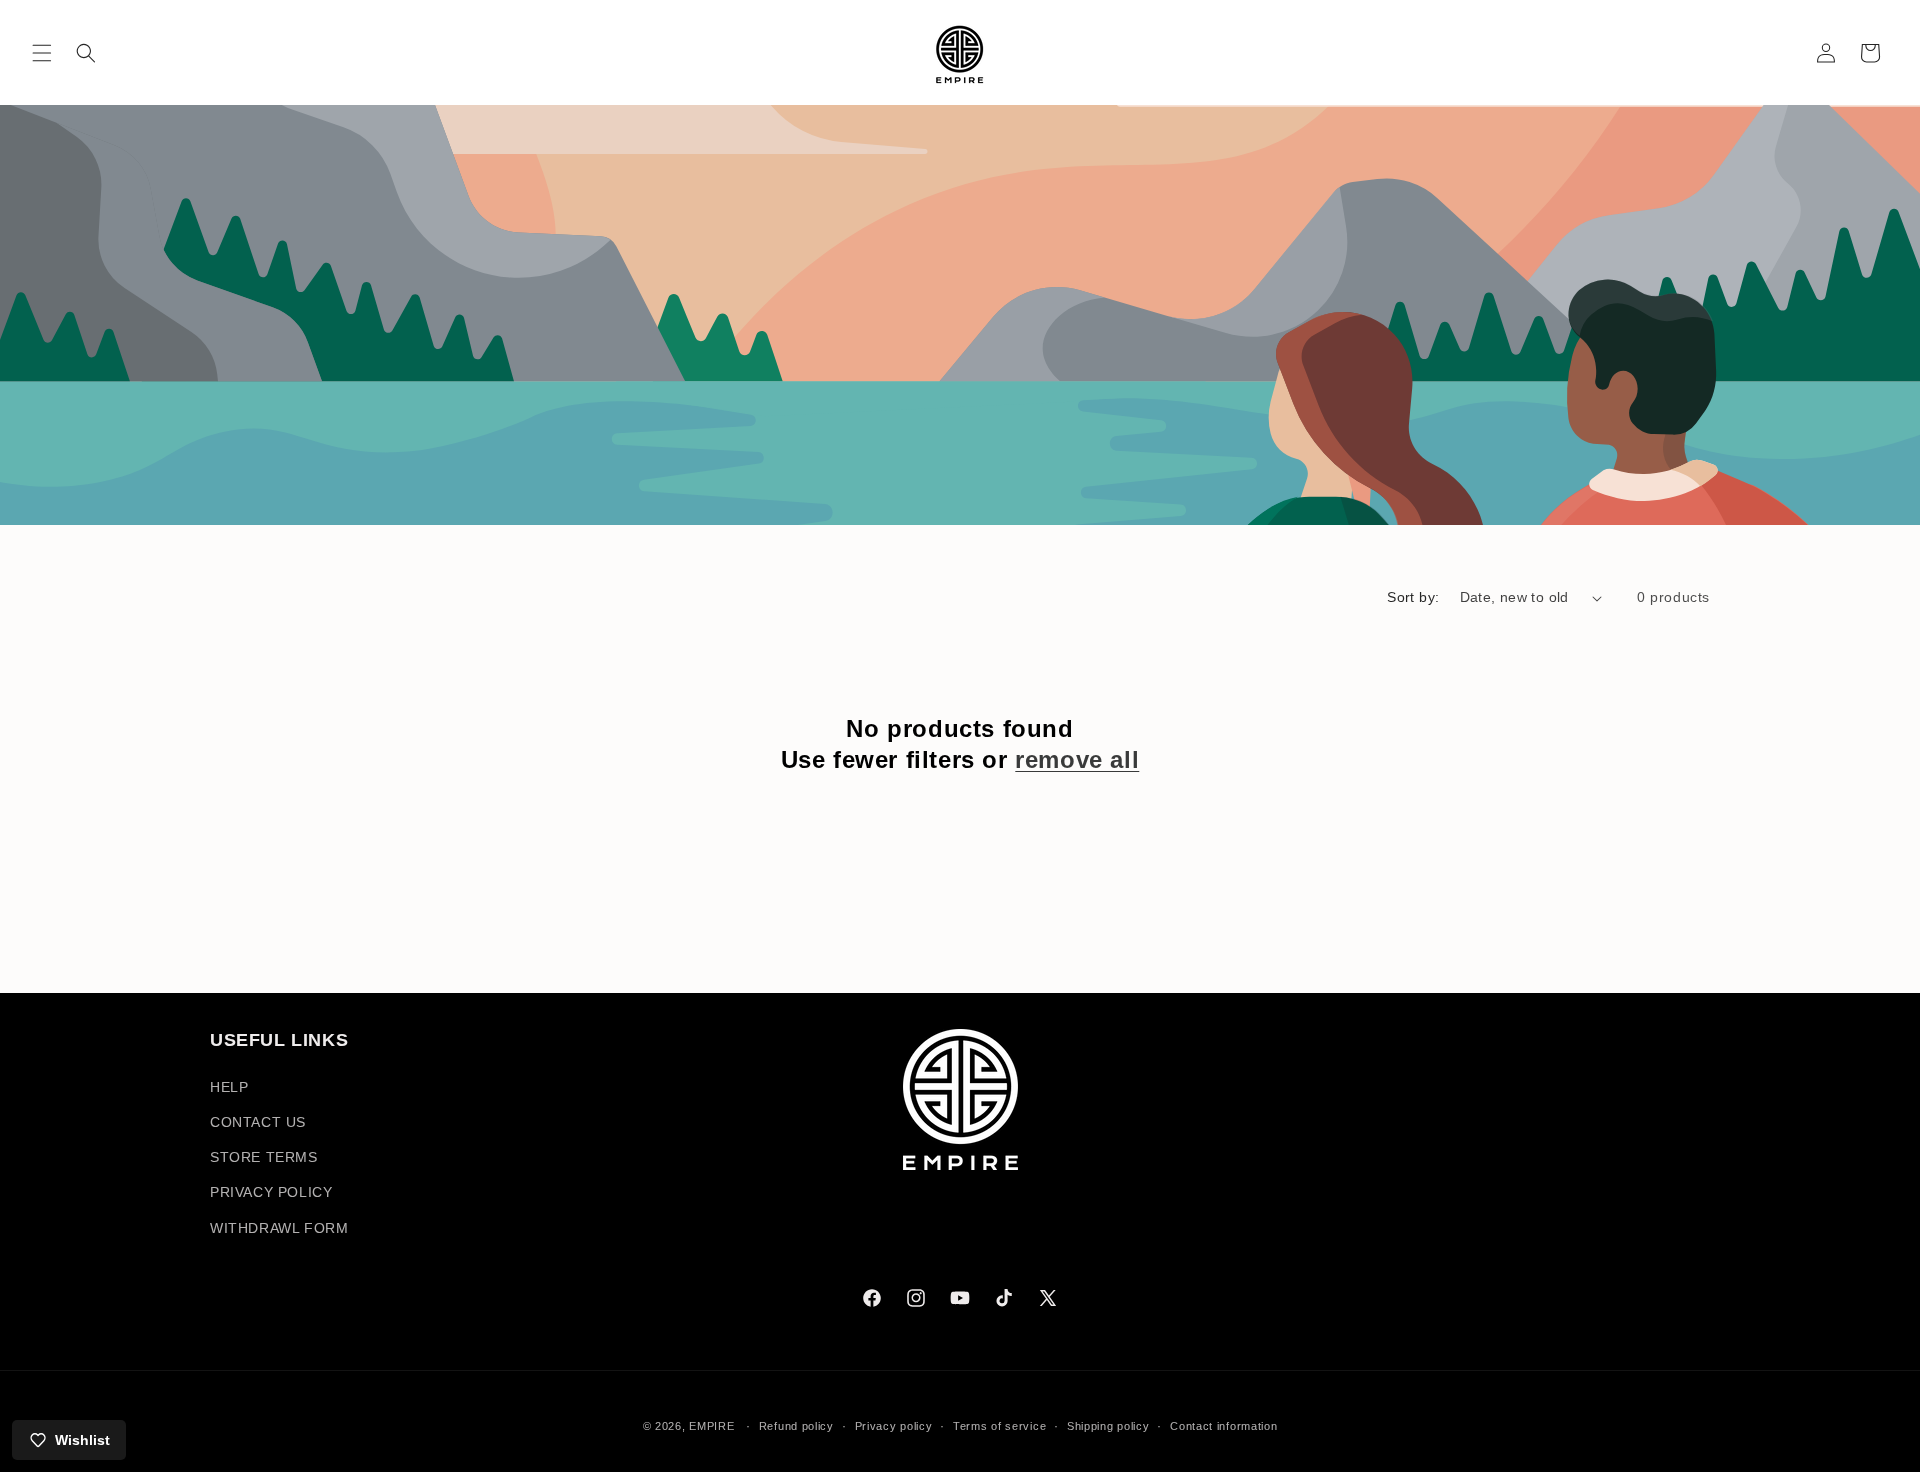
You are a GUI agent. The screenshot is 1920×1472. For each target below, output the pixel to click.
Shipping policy (1108, 1426)
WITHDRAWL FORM (279, 1228)
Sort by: (1413, 597)
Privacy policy (894, 1426)
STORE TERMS (264, 1157)
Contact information (1223, 1426)
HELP (229, 1087)
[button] (42, 53)
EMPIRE (713, 1426)
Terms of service (999, 1426)
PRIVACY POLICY (271, 1192)
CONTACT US (258, 1122)
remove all (1077, 759)
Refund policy (796, 1426)
